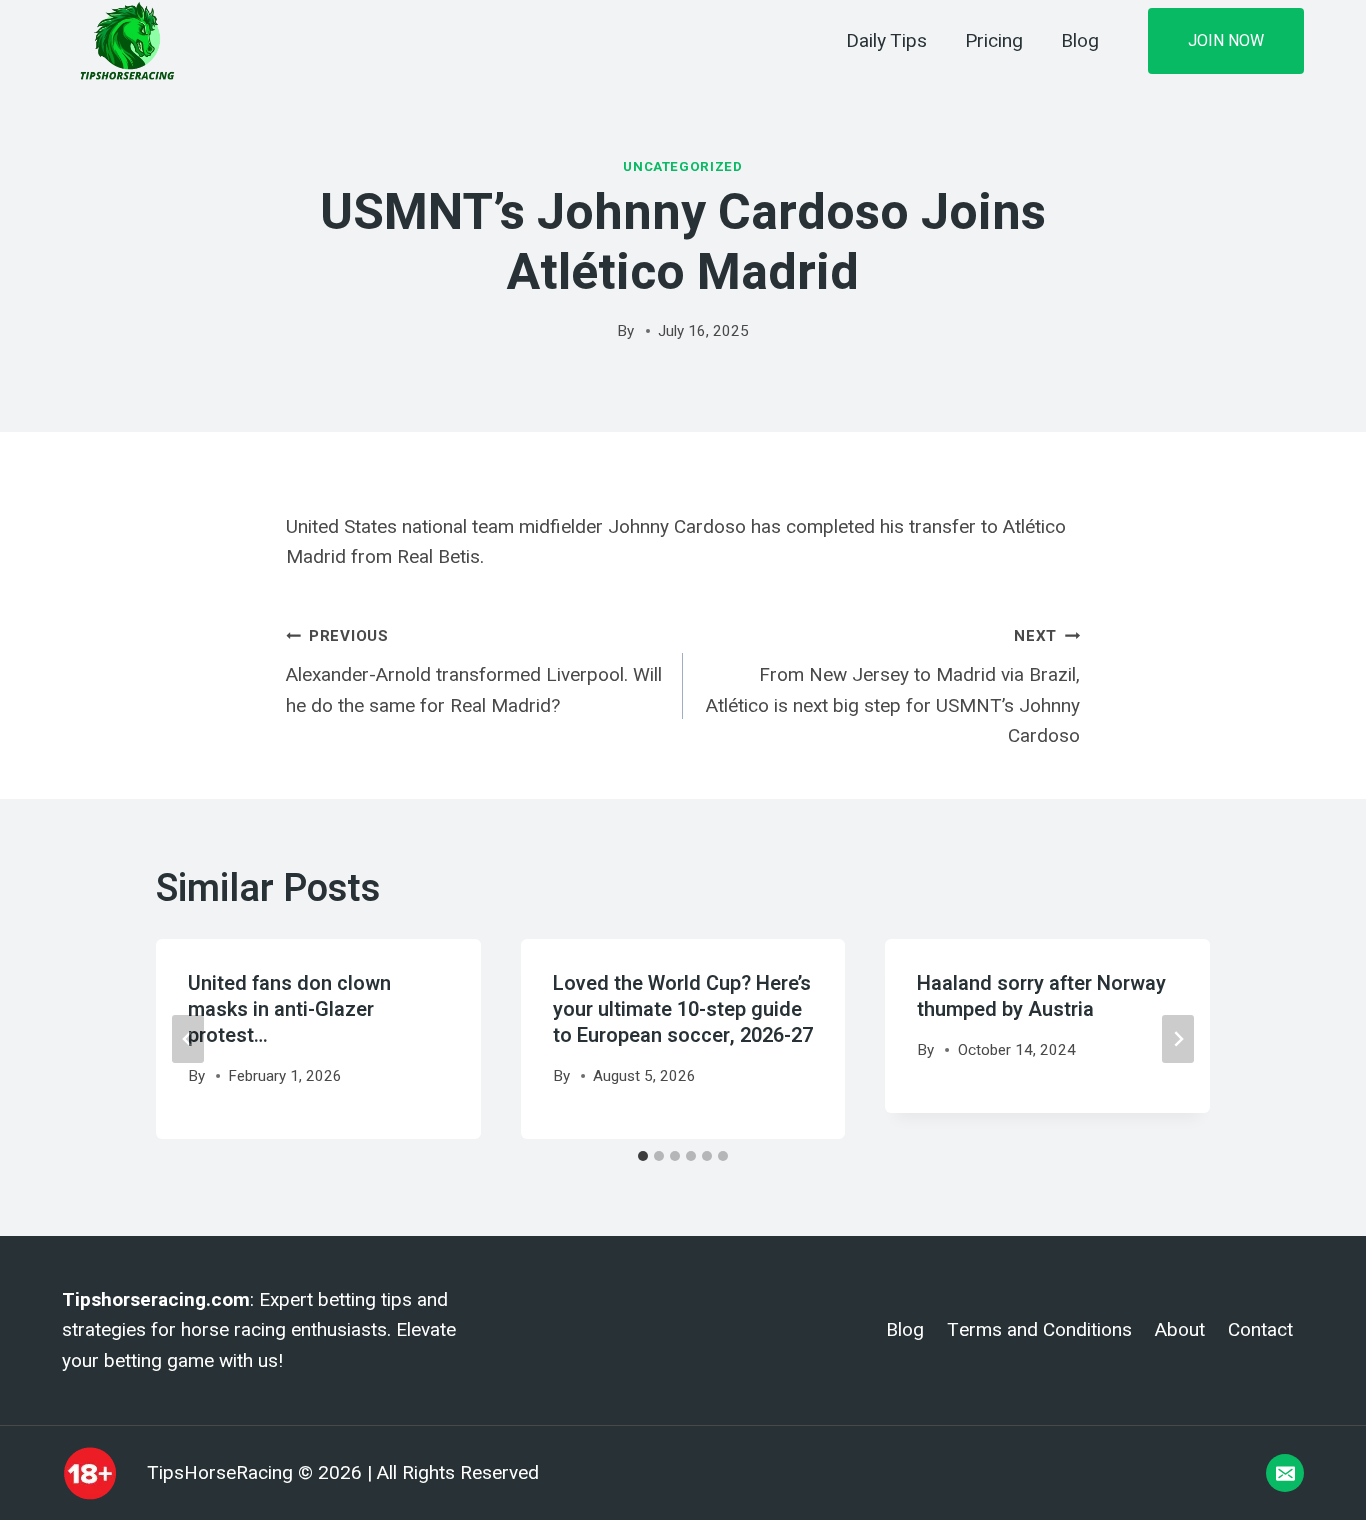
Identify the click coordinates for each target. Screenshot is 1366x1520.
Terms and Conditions (1039, 1330)
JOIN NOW (1226, 40)
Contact (1260, 1330)
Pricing (994, 41)
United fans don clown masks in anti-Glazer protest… (289, 1009)
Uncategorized (683, 166)
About (1180, 1330)
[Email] (1285, 1473)
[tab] (643, 1156)
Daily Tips (886, 41)
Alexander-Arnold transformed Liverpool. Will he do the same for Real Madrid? (474, 671)
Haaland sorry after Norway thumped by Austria (1041, 996)
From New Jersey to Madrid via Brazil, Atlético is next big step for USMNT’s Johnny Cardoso (893, 687)
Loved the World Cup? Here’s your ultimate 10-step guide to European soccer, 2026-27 (683, 1009)
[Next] (1178, 1039)
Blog (1080, 41)
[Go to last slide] (188, 1039)
